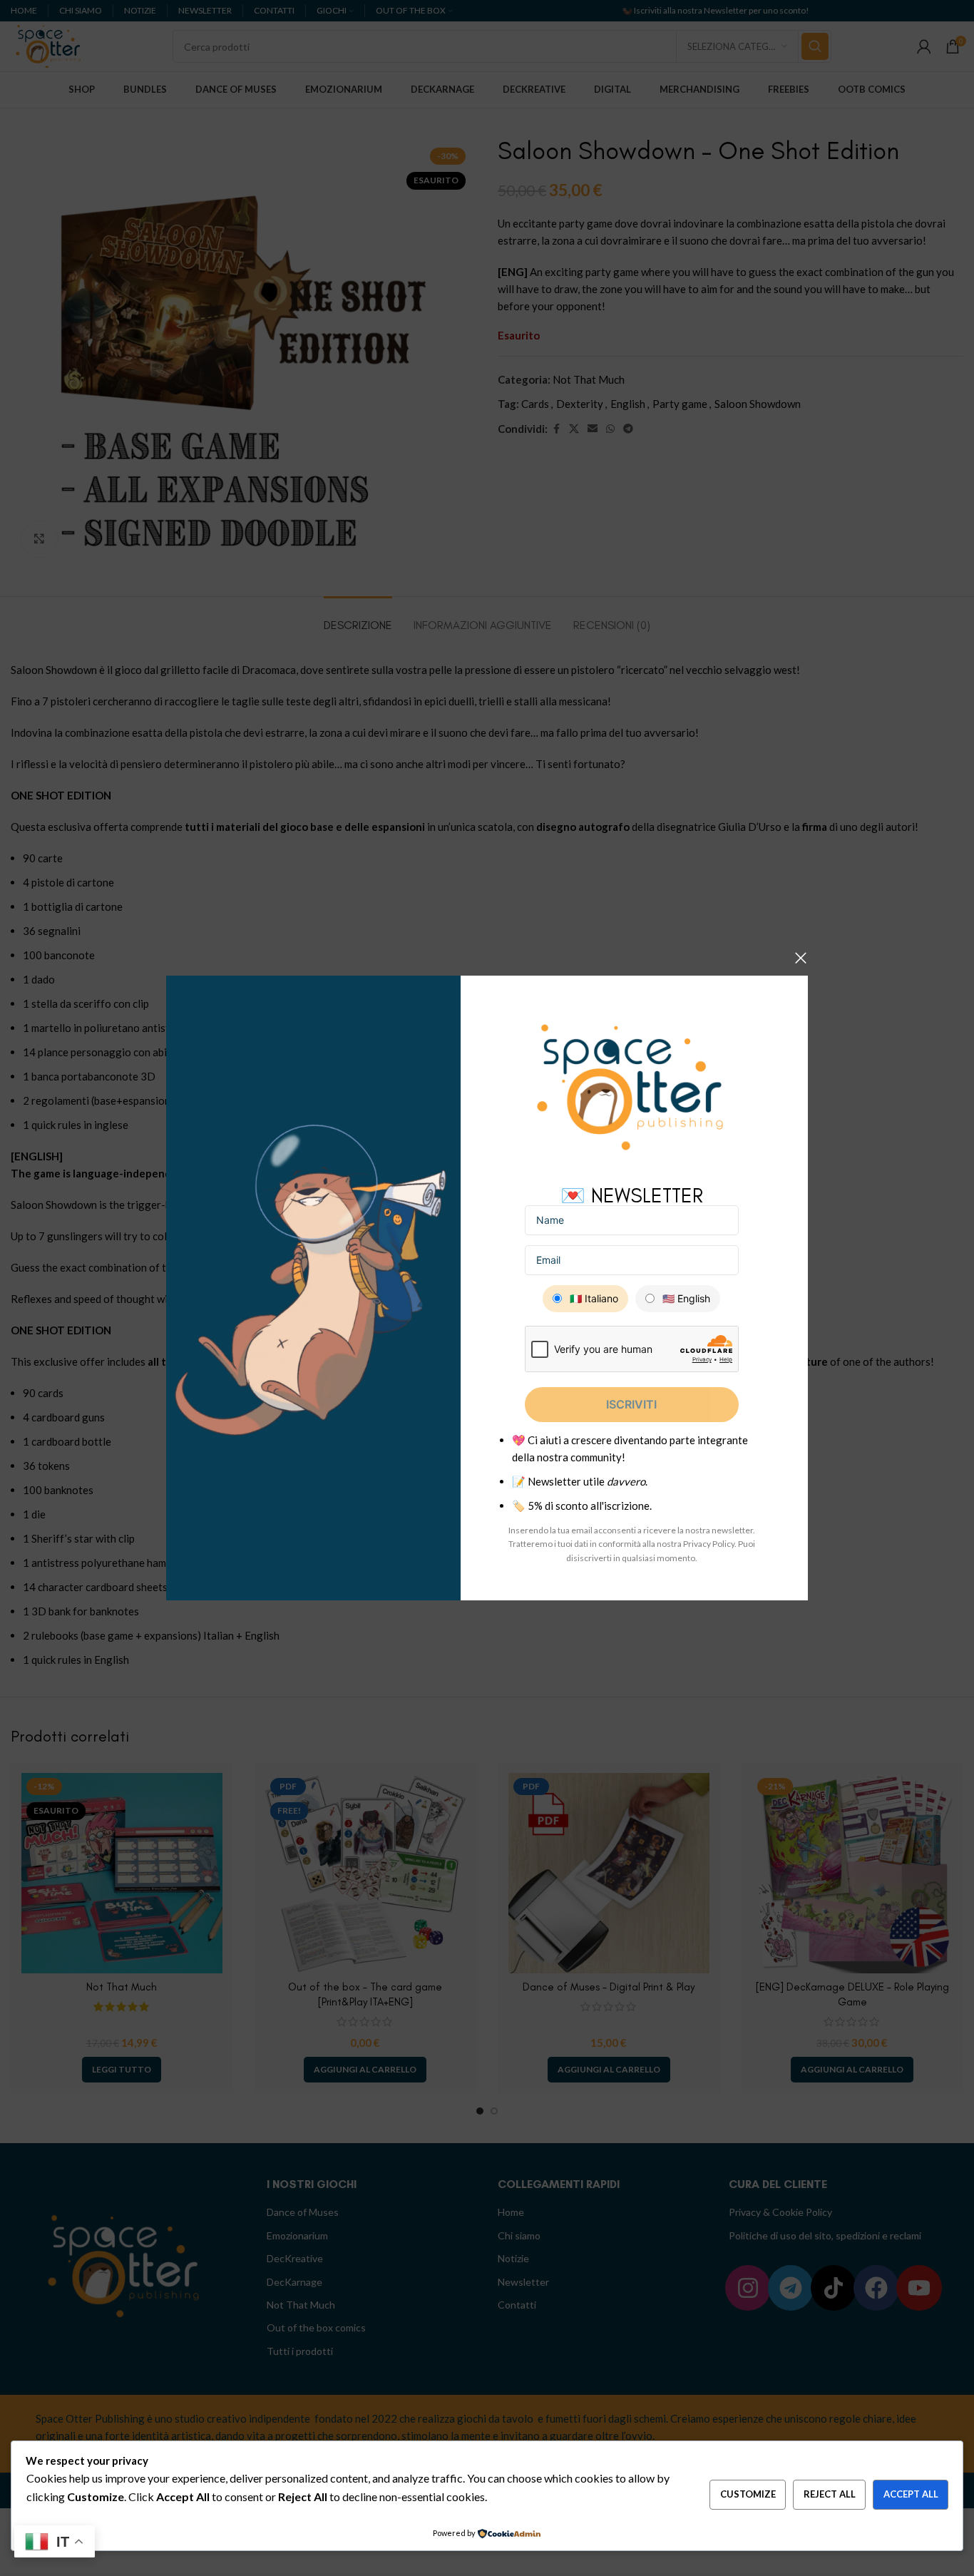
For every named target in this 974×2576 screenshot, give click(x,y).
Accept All (911, 2494)
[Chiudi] (801, 958)
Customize (748, 2494)
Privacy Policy (709, 1544)
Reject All (830, 2494)
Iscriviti (631, 1404)
